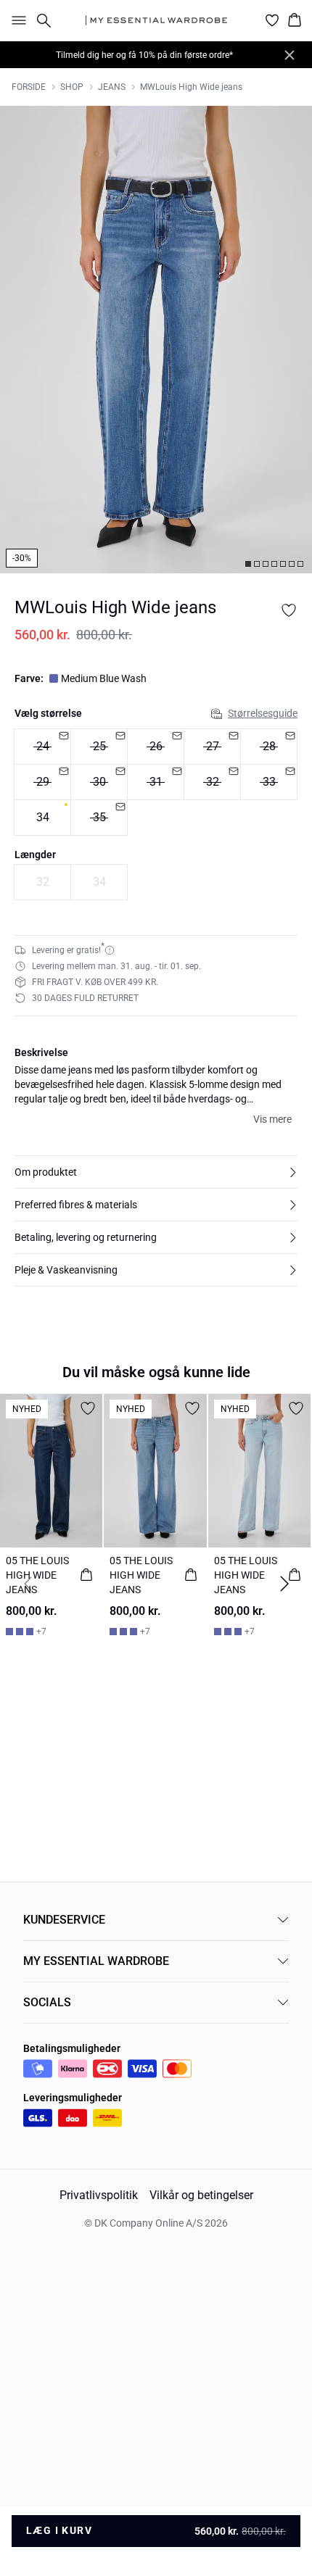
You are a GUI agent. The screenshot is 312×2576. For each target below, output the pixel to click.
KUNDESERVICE (64, 1920)
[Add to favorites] (289, 610)
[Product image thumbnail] (248, 564)
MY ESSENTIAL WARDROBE (96, 1961)
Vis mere (272, 1119)
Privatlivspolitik (99, 2195)
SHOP (72, 87)
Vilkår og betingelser (201, 2195)
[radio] (42, 747)
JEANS (112, 87)
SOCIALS (47, 2002)
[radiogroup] (156, 782)
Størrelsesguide (263, 713)
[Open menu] (16, 20)
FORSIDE (29, 87)
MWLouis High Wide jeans (191, 87)
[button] (156, 1172)
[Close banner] (290, 55)
